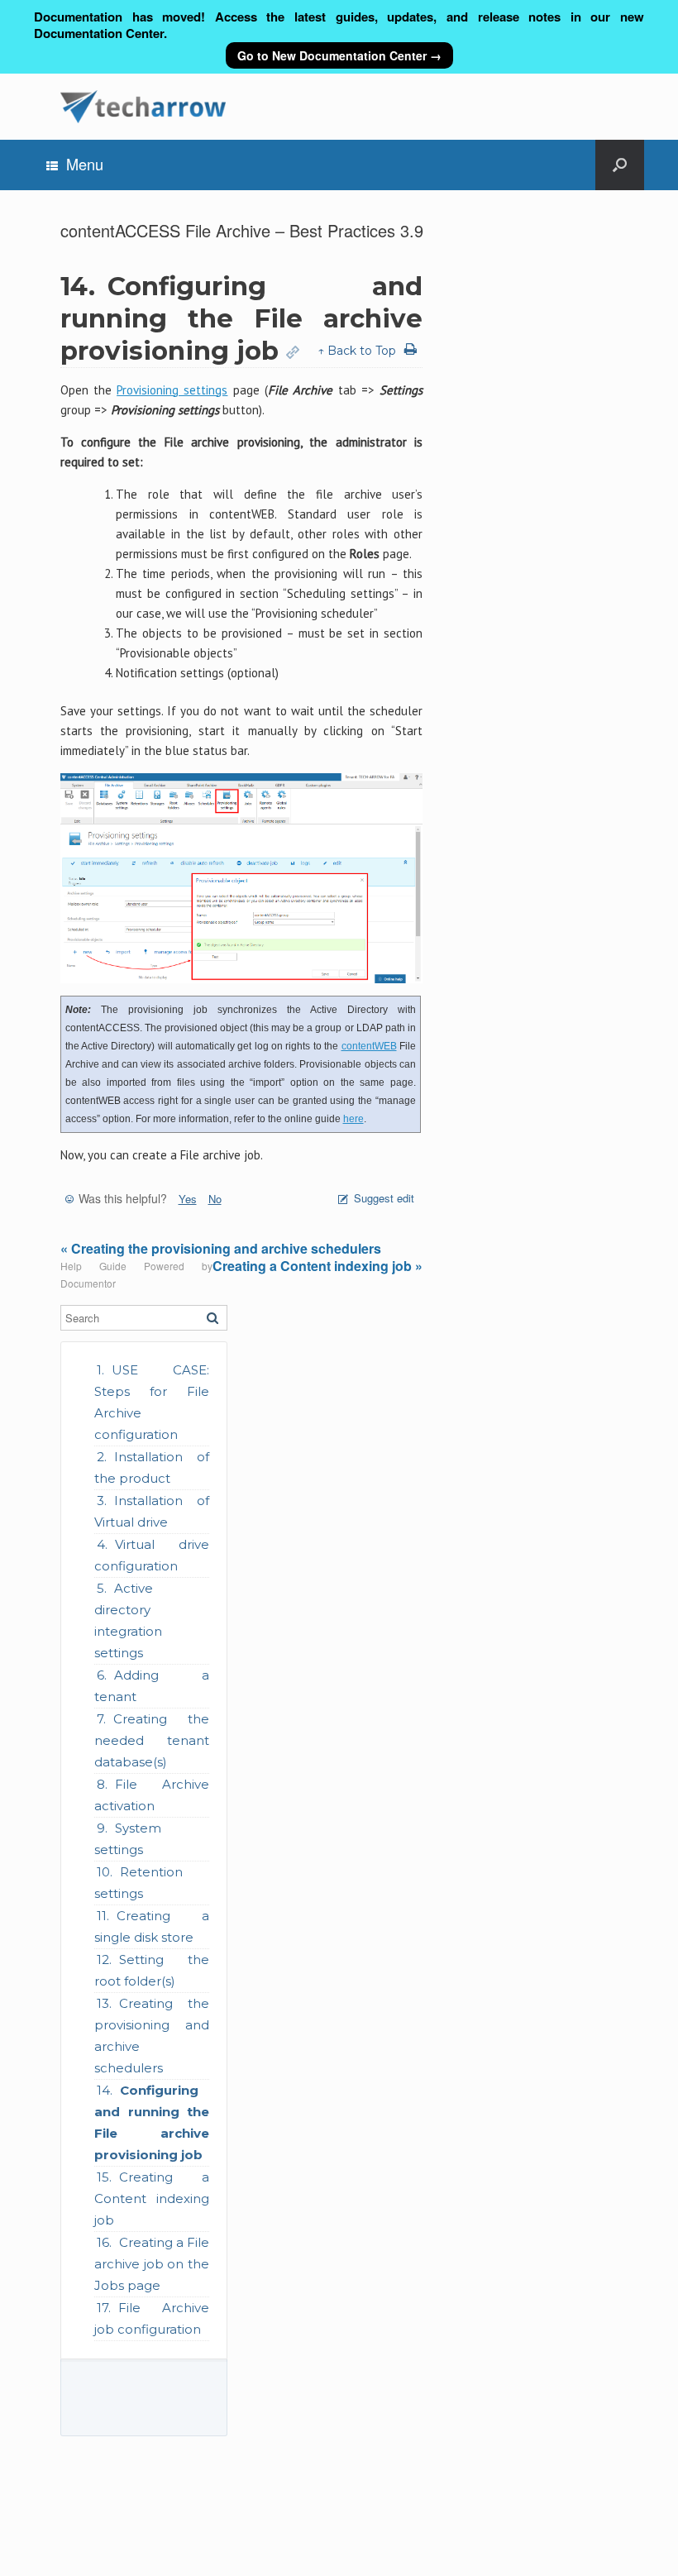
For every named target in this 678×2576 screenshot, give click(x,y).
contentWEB (369, 1046)
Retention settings (138, 1883)
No (215, 1199)
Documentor (88, 1283)
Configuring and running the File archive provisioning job (152, 2122)
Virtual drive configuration (152, 1555)
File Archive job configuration (152, 2318)
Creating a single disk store (152, 1926)
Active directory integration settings (128, 1620)
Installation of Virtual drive (152, 1511)
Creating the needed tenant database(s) (152, 1740)
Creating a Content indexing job (152, 2198)
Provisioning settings (172, 390)
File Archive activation (152, 1795)
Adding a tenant (152, 1686)
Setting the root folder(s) (152, 1970)
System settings (128, 1839)
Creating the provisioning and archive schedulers (152, 2036)
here (353, 1119)
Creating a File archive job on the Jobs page (152, 2264)
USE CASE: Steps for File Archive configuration (152, 1402)
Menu (85, 164)
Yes (188, 1199)
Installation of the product (152, 1467)
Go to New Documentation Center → (339, 55)
